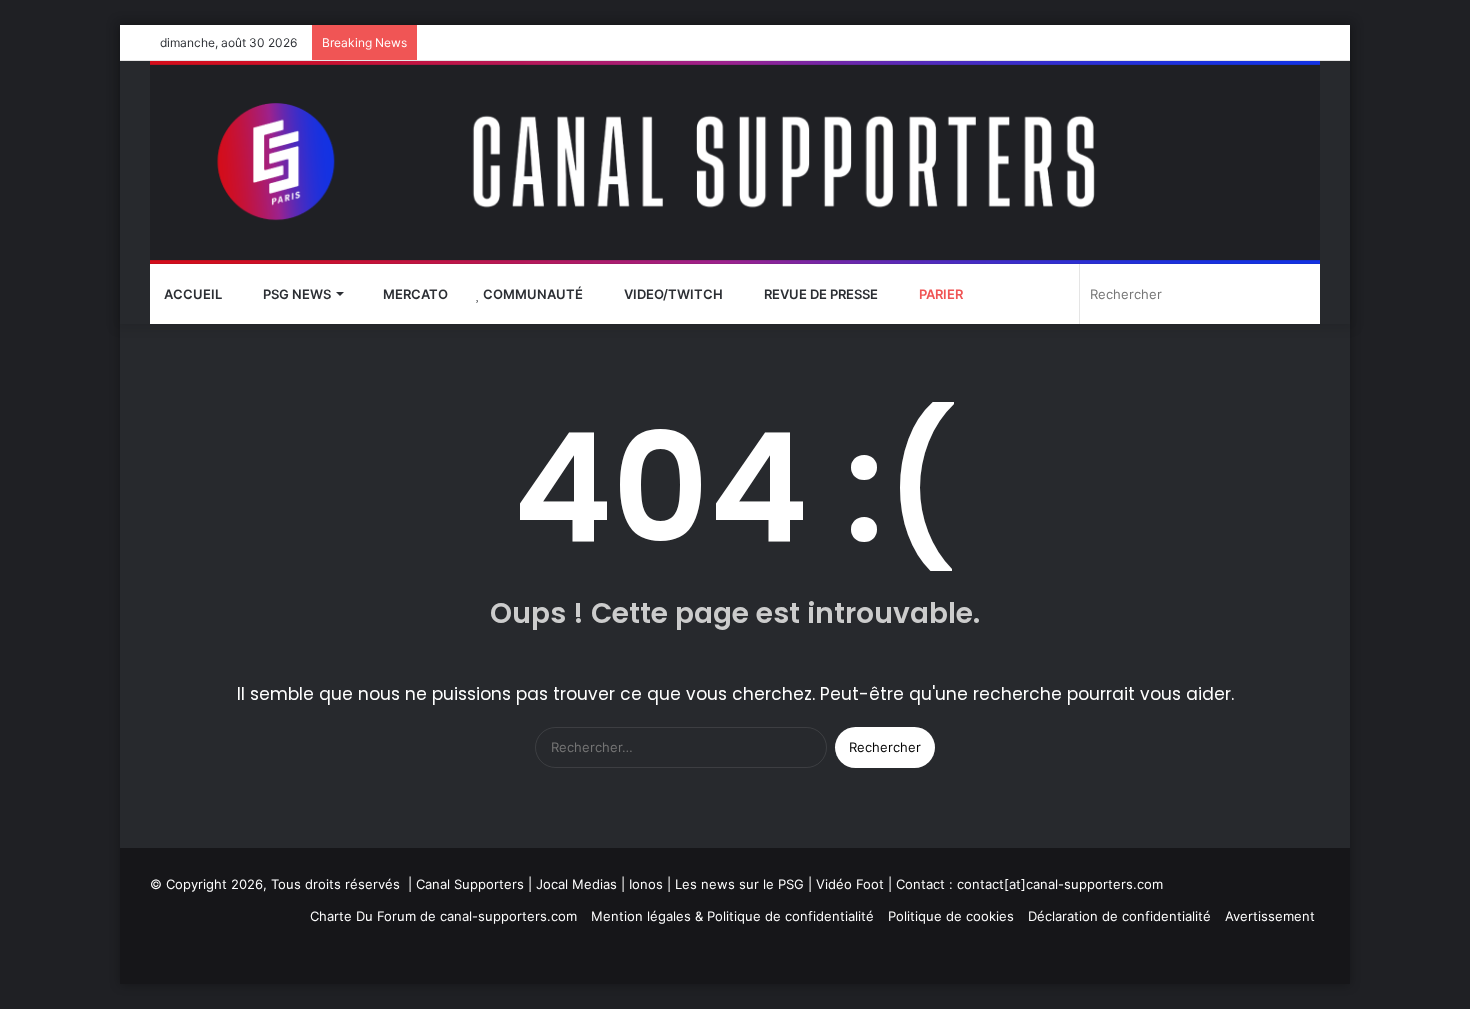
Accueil (193, 294)
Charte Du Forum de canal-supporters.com (443, 916)
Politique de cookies (951, 916)
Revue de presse (819, 294)
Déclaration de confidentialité (1119, 916)
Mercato (414, 294)
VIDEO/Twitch (672, 294)
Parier (939, 294)
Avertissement (1270, 916)
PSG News (295, 294)
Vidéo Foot (850, 884)
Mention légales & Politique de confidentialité (732, 916)
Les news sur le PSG (739, 884)
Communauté (531, 294)
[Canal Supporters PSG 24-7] (735, 162)
